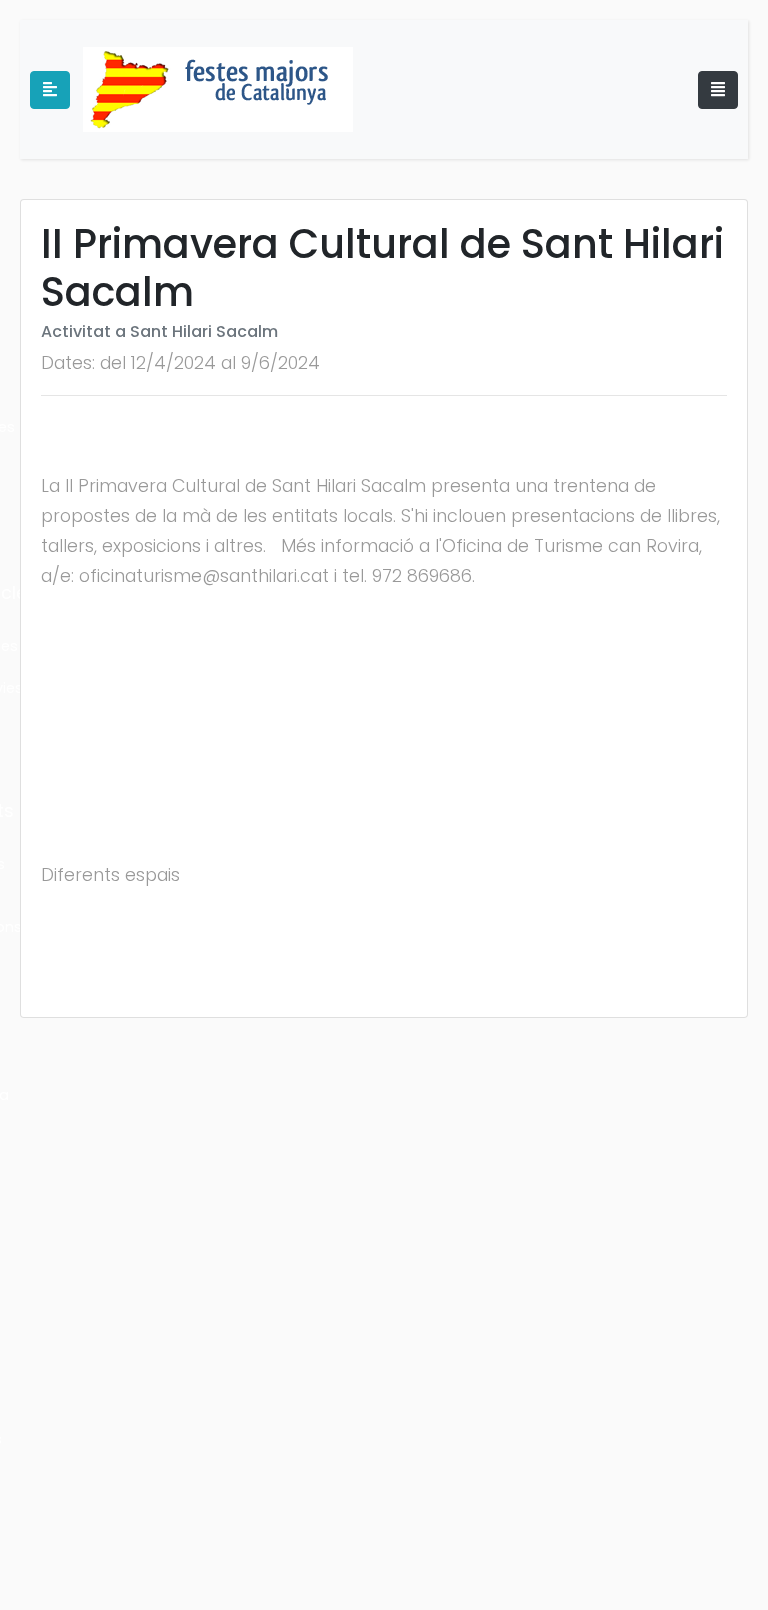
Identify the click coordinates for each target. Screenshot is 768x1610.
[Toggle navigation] (718, 90)
